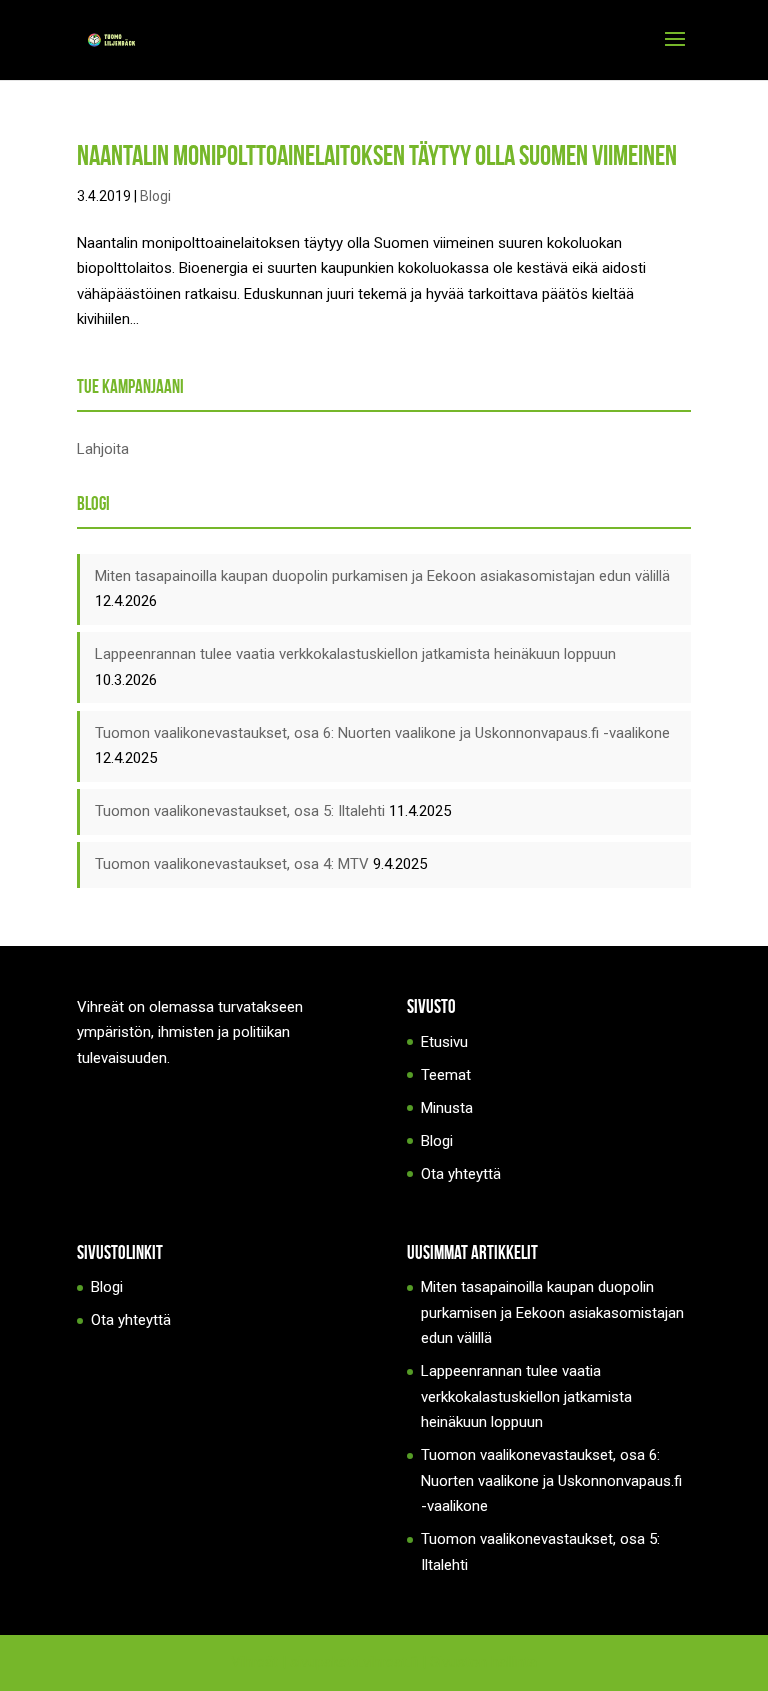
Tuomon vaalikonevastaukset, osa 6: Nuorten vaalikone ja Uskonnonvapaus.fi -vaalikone (382, 733)
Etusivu (444, 1042)
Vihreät (254, 1662)
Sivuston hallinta (483, 1662)
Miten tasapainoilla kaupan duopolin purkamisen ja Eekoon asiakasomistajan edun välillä (382, 576)
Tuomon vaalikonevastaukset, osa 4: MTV (232, 864)
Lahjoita (103, 449)
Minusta (447, 1108)
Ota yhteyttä (461, 1174)
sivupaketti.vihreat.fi (354, 1662)
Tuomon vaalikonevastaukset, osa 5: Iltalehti (240, 811)
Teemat (446, 1075)
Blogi (155, 196)
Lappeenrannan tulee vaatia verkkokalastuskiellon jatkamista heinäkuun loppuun (355, 654)
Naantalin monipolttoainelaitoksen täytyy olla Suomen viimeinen (377, 155)
